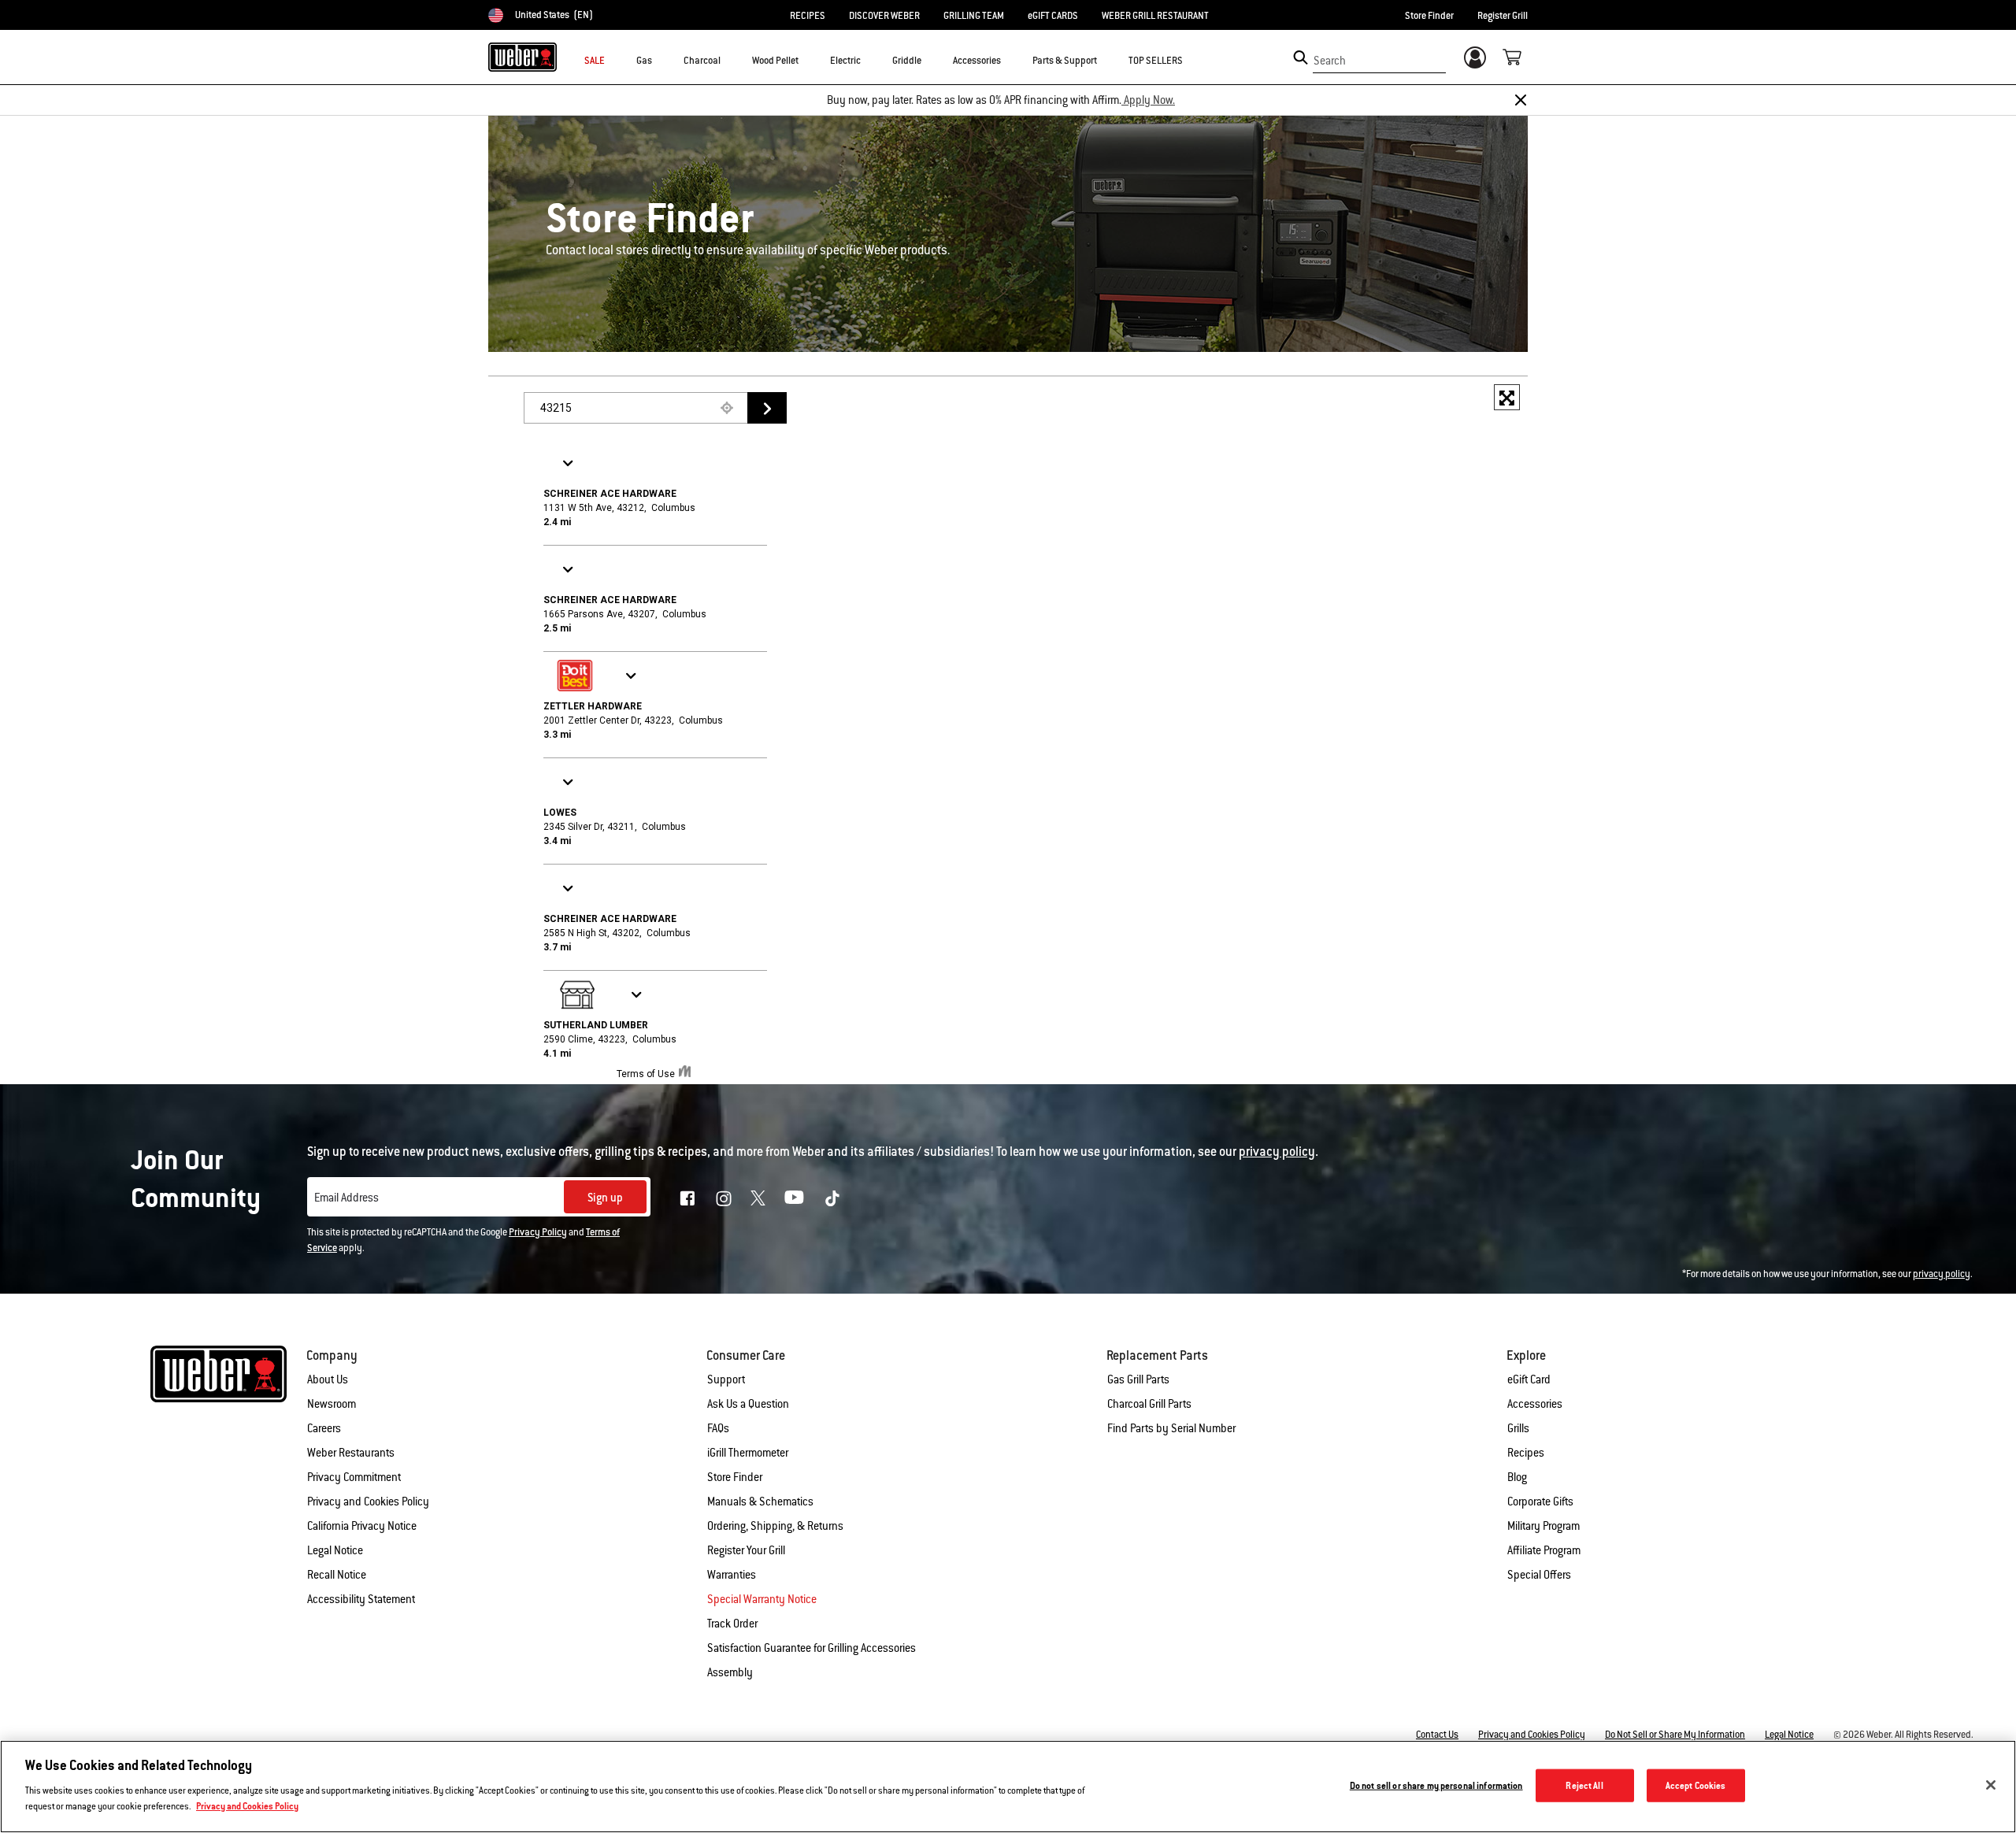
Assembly (730, 1672)
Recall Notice (337, 1575)
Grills (1518, 1428)
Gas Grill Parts (1138, 1379)
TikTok (832, 1198)
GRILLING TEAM (974, 16)
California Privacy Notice (362, 1526)
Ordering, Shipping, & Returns (775, 1526)
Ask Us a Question (748, 1404)
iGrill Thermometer (748, 1453)
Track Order (732, 1624)
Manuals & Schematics (760, 1502)
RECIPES (808, 16)
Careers (324, 1428)
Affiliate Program (1544, 1550)
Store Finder (1429, 16)
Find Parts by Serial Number (1171, 1428)
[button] (661, 60)
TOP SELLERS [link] (1156, 61)
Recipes (1526, 1453)
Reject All (1584, 1785)
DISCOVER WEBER (884, 16)
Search (1330, 61)
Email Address (346, 1198)
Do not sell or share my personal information (1436, 1785)
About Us (328, 1379)
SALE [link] (595, 61)
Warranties (732, 1575)
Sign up (605, 1198)
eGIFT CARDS (1053, 16)
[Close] (1521, 100)
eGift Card (1529, 1379)
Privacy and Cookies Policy (368, 1502)
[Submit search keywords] (1301, 57)
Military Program (1543, 1526)
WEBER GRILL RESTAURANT (1155, 16)
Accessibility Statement (361, 1599)
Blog (1517, 1477)
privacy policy (1942, 1274)
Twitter (758, 1198)
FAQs (718, 1428)
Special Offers (1539, 1575)
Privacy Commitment (354, 1477)
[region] (1008, 1787)
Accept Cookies (1696, 1785)
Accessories (1535, 1404)
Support (726, 1379)
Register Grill (1503, 16)
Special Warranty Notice (762, 1599)
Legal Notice (335, 1550)
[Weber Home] (523, 57)
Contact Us (1437, 1735)
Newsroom (332, 1404)
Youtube (794, 1197)
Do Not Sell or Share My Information (1675, 1735)
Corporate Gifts (1540, 1502)
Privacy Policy (538, 1232)
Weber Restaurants (351, 1453)
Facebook (687, 1198)
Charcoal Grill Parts (1149, 1404)
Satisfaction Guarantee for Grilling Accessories (812, 1648)
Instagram (724, 1198)
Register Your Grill (746, 1550)
